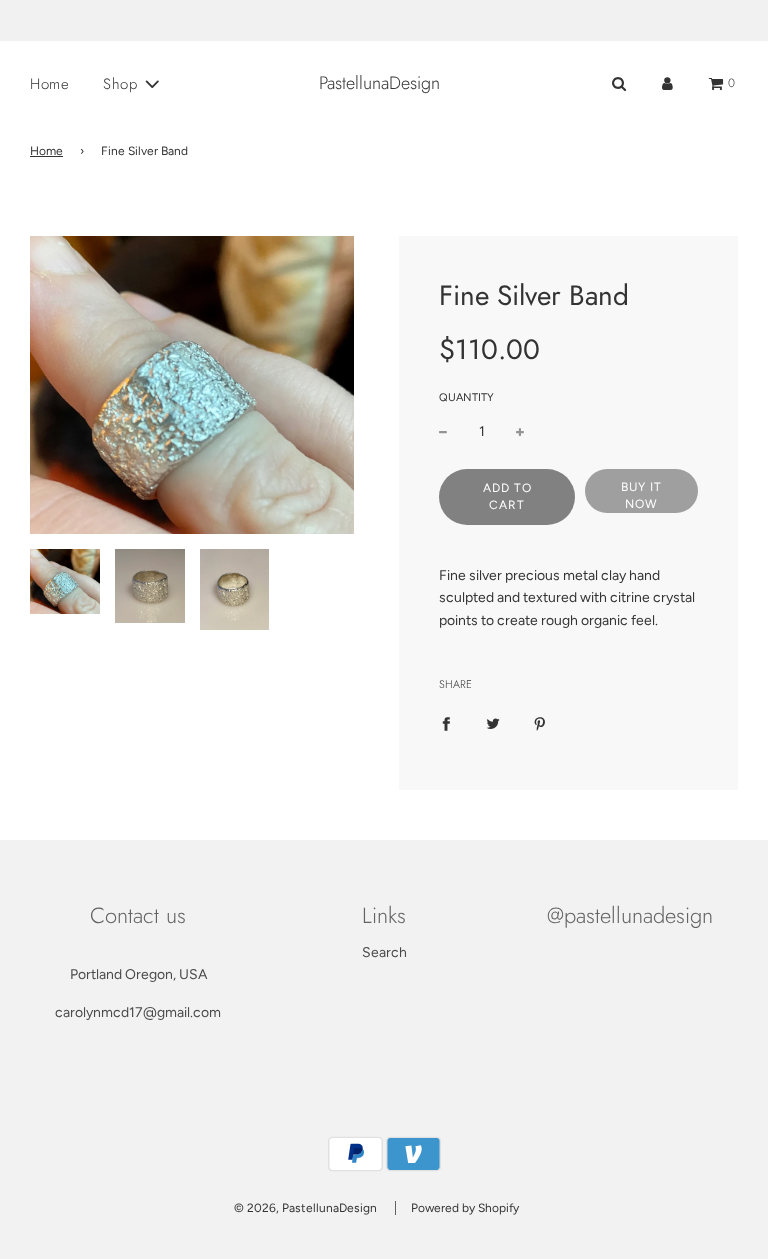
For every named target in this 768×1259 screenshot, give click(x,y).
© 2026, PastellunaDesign (305, 1208)
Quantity (466, 397)
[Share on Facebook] (446, 724)
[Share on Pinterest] (540, 724)
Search (384, 952)
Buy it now (641, 495)
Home (49, 84)
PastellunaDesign (379, 83)
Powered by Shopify (465, 1208)
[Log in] (667, 83)
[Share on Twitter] (493, 724)
